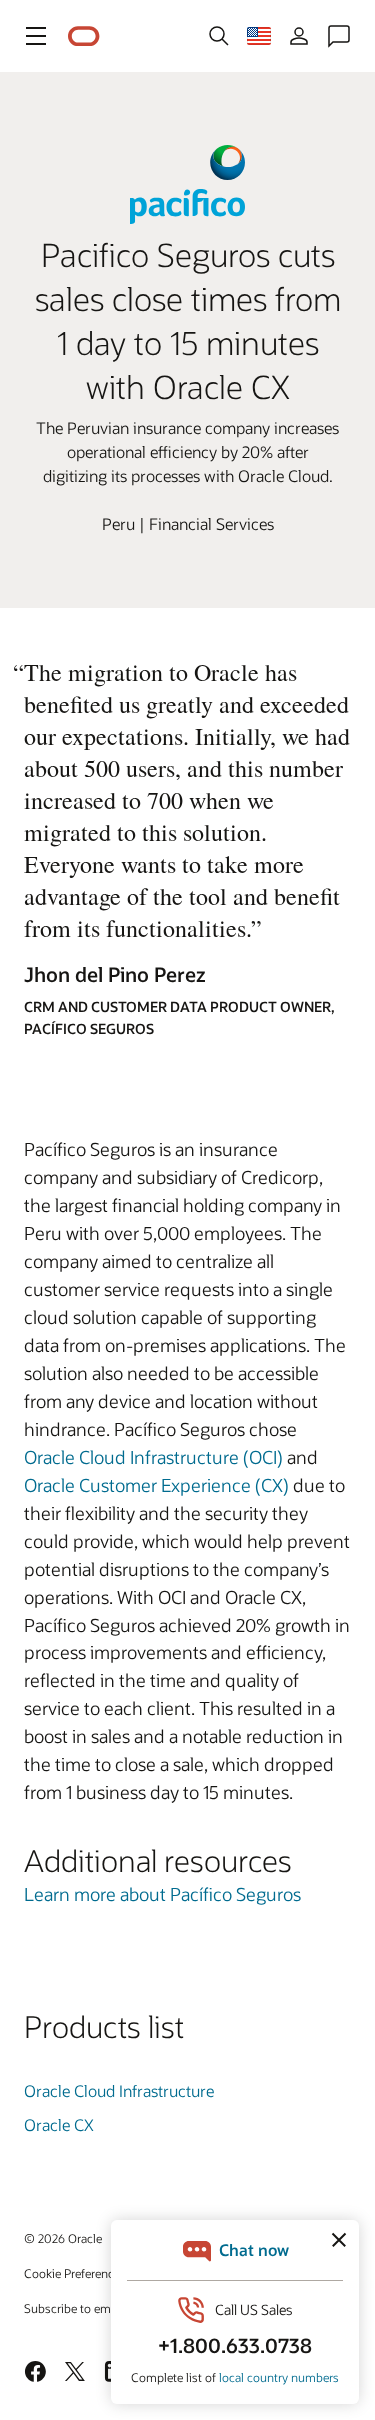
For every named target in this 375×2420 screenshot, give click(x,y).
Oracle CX (59, 2124)
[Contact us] (339, 36)
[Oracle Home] (84, 36)
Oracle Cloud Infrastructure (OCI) (153, 1457)
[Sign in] (299, 36)
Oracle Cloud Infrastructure (119, 2090)
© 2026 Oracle (63, 2238)
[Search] (219, 36)
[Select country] (259, 36)
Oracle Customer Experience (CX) (156, 1485)
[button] (36, 36)
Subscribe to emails (76, 2308)
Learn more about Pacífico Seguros (162, 1894)
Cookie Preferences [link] (75, 2273)
